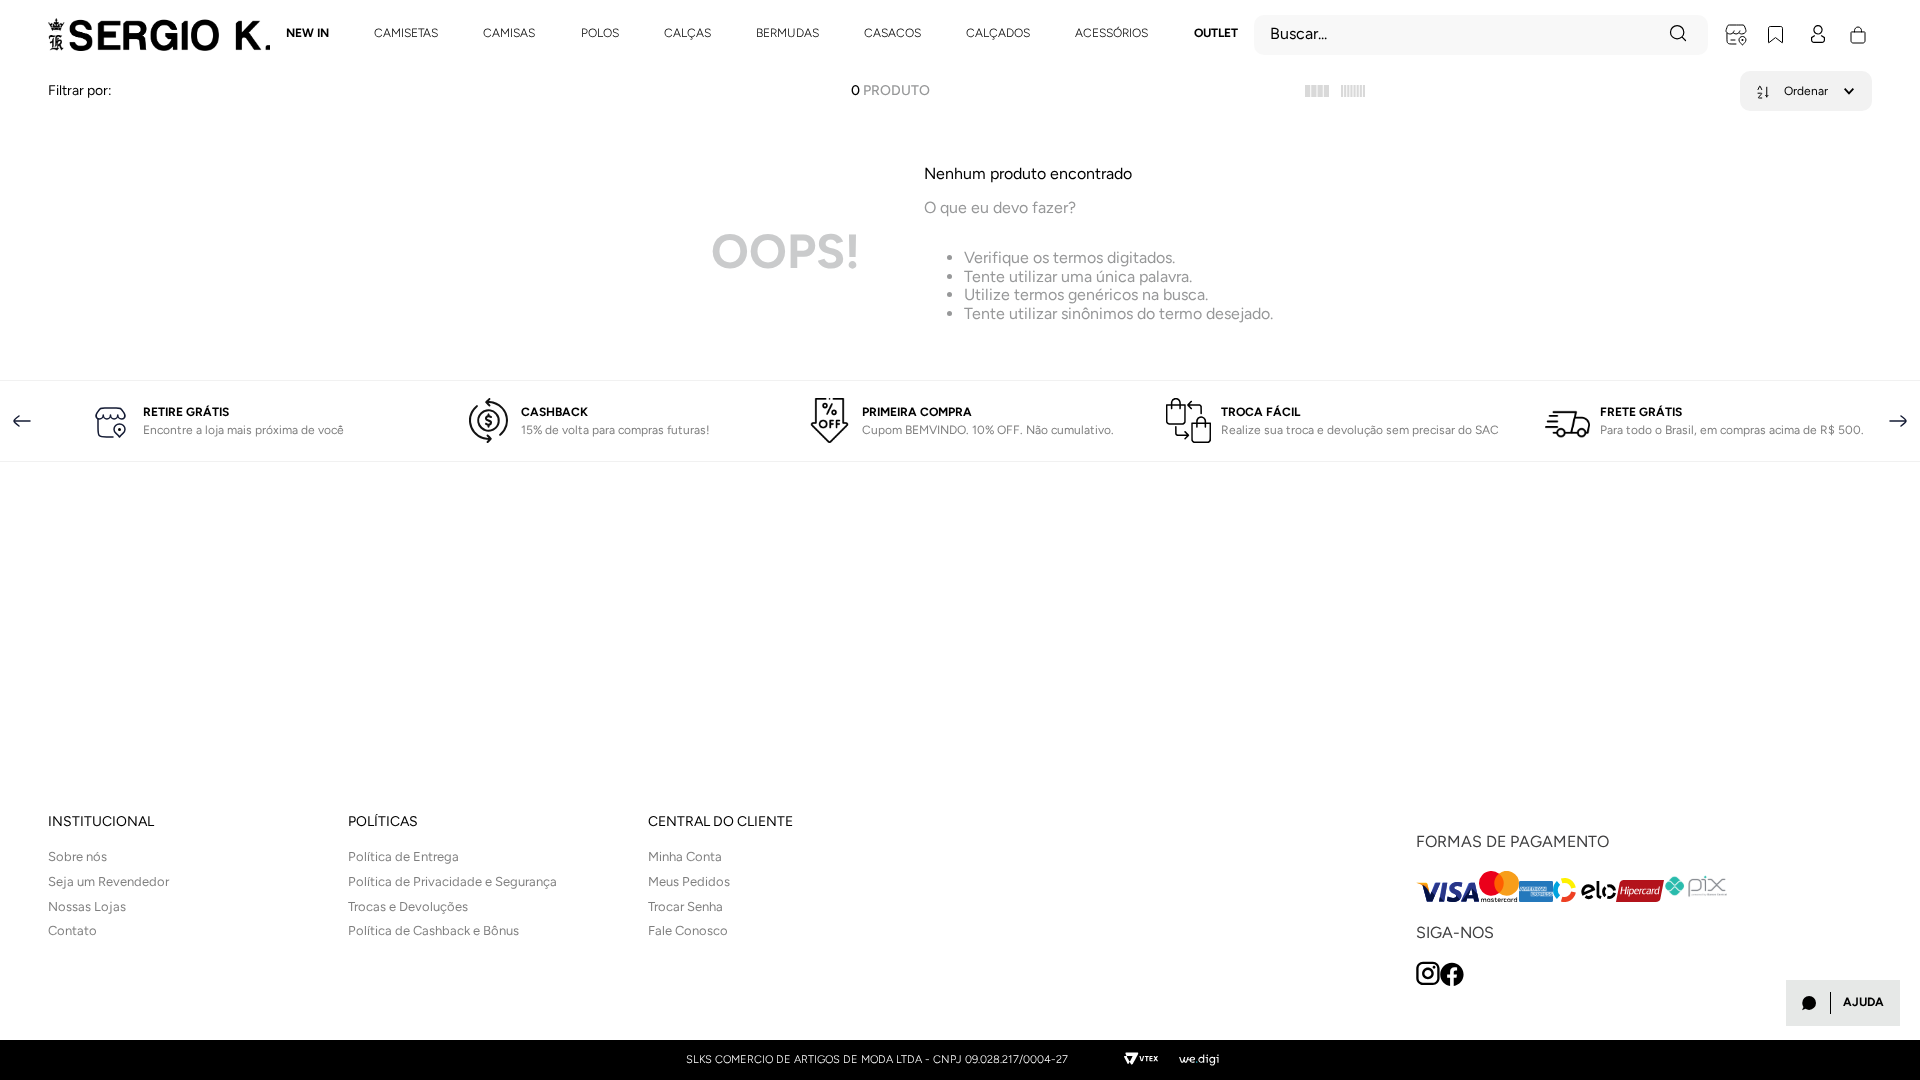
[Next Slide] (1898, 421)
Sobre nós (77, 856)
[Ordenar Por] (1806, 91)
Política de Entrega (403, 856)
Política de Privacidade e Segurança (452, 881)
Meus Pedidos (689, 881)
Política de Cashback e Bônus (433, 930)
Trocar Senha (685, 906)
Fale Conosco (688, 930)
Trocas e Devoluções (408, 906)
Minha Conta (685, 856)
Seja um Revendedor (108, 881)
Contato (72, 930)
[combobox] (1481, 35)
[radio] (1317, 91)
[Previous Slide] (22, 421)
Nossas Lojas (87, 906)
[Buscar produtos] (1680, 35)
